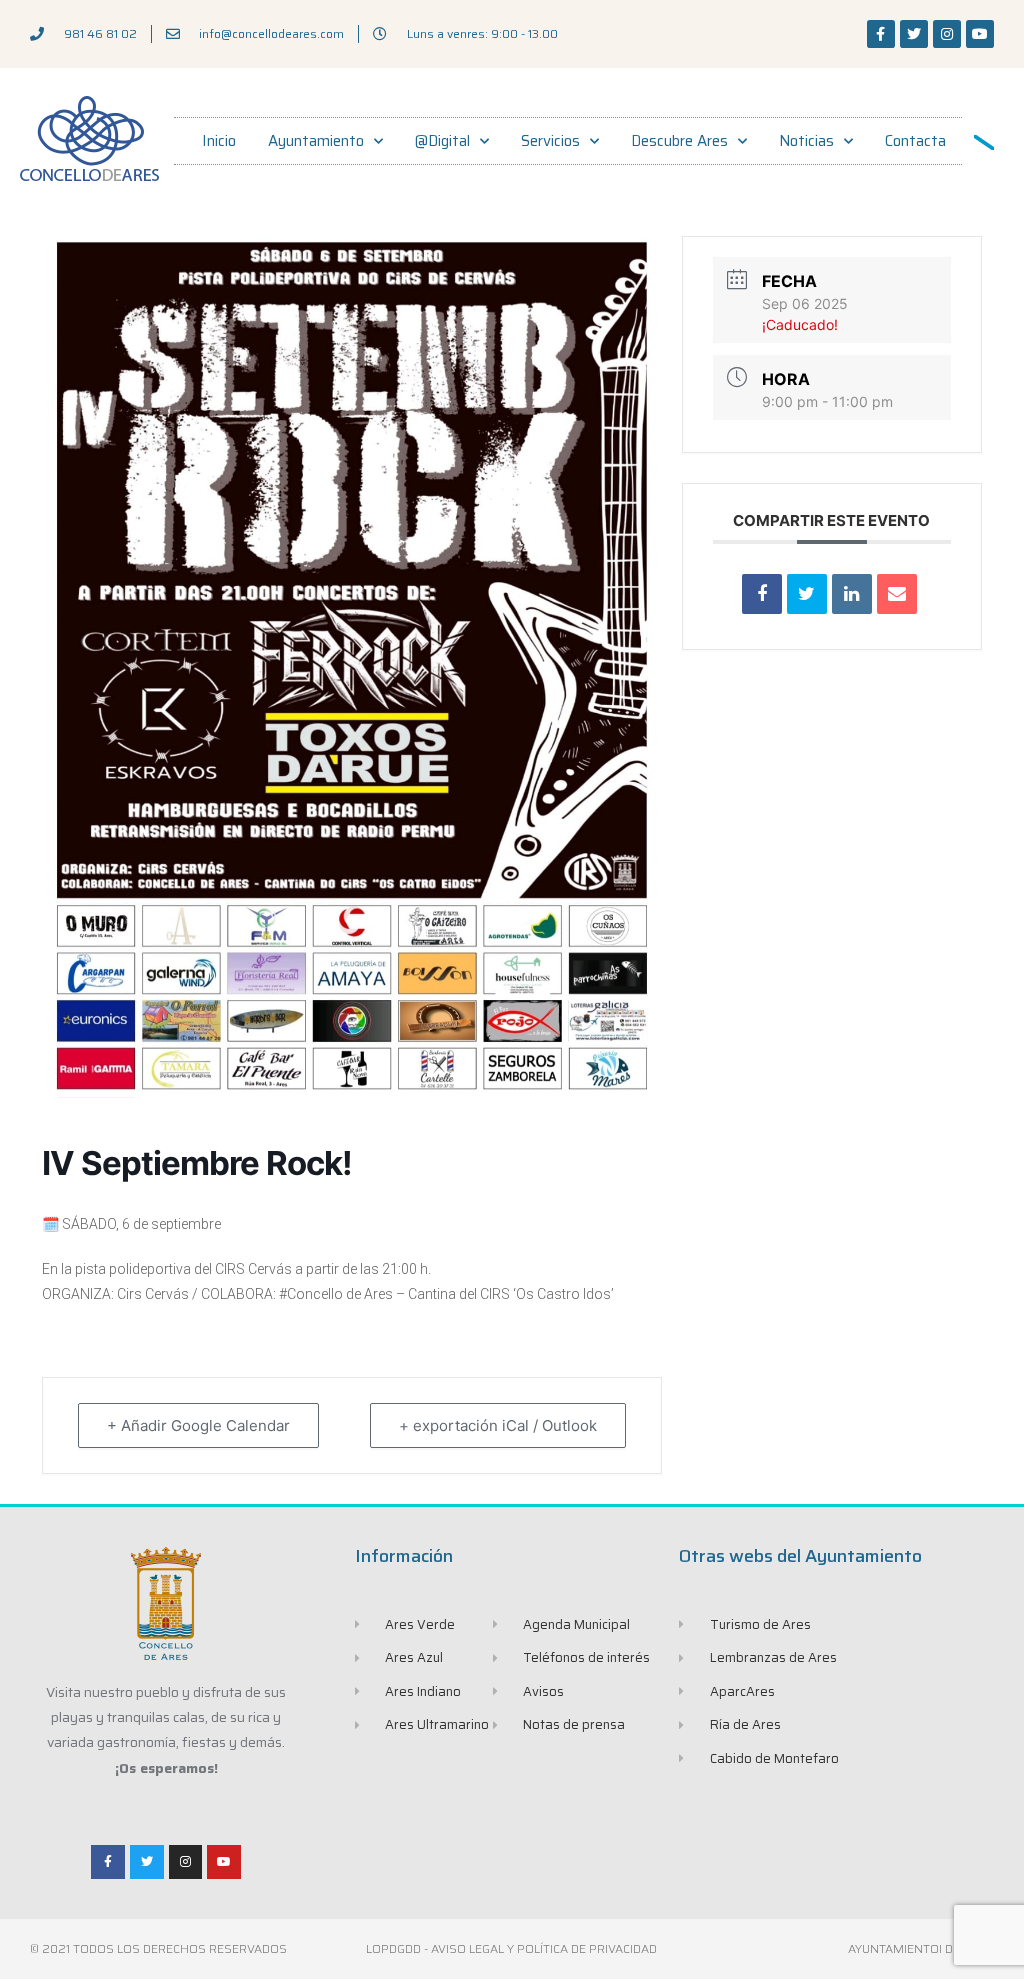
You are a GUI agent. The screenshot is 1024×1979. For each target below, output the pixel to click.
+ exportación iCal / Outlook (498, 1425)
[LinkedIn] (852, 594)
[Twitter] (914, 34)
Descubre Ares (679, 141)
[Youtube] (980, 34)
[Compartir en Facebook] (762, 594)
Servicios (550, 141)
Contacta (915, 141)
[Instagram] (947, 34)
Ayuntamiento (316, 141)
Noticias (806, 141)
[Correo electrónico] (897, 594)
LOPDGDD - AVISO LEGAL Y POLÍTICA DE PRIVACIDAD (511, 1948)
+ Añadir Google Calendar (198, 1425)
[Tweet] (807, 594)
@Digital (442, 141)
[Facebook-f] (881, 34)
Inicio (219, 141)
